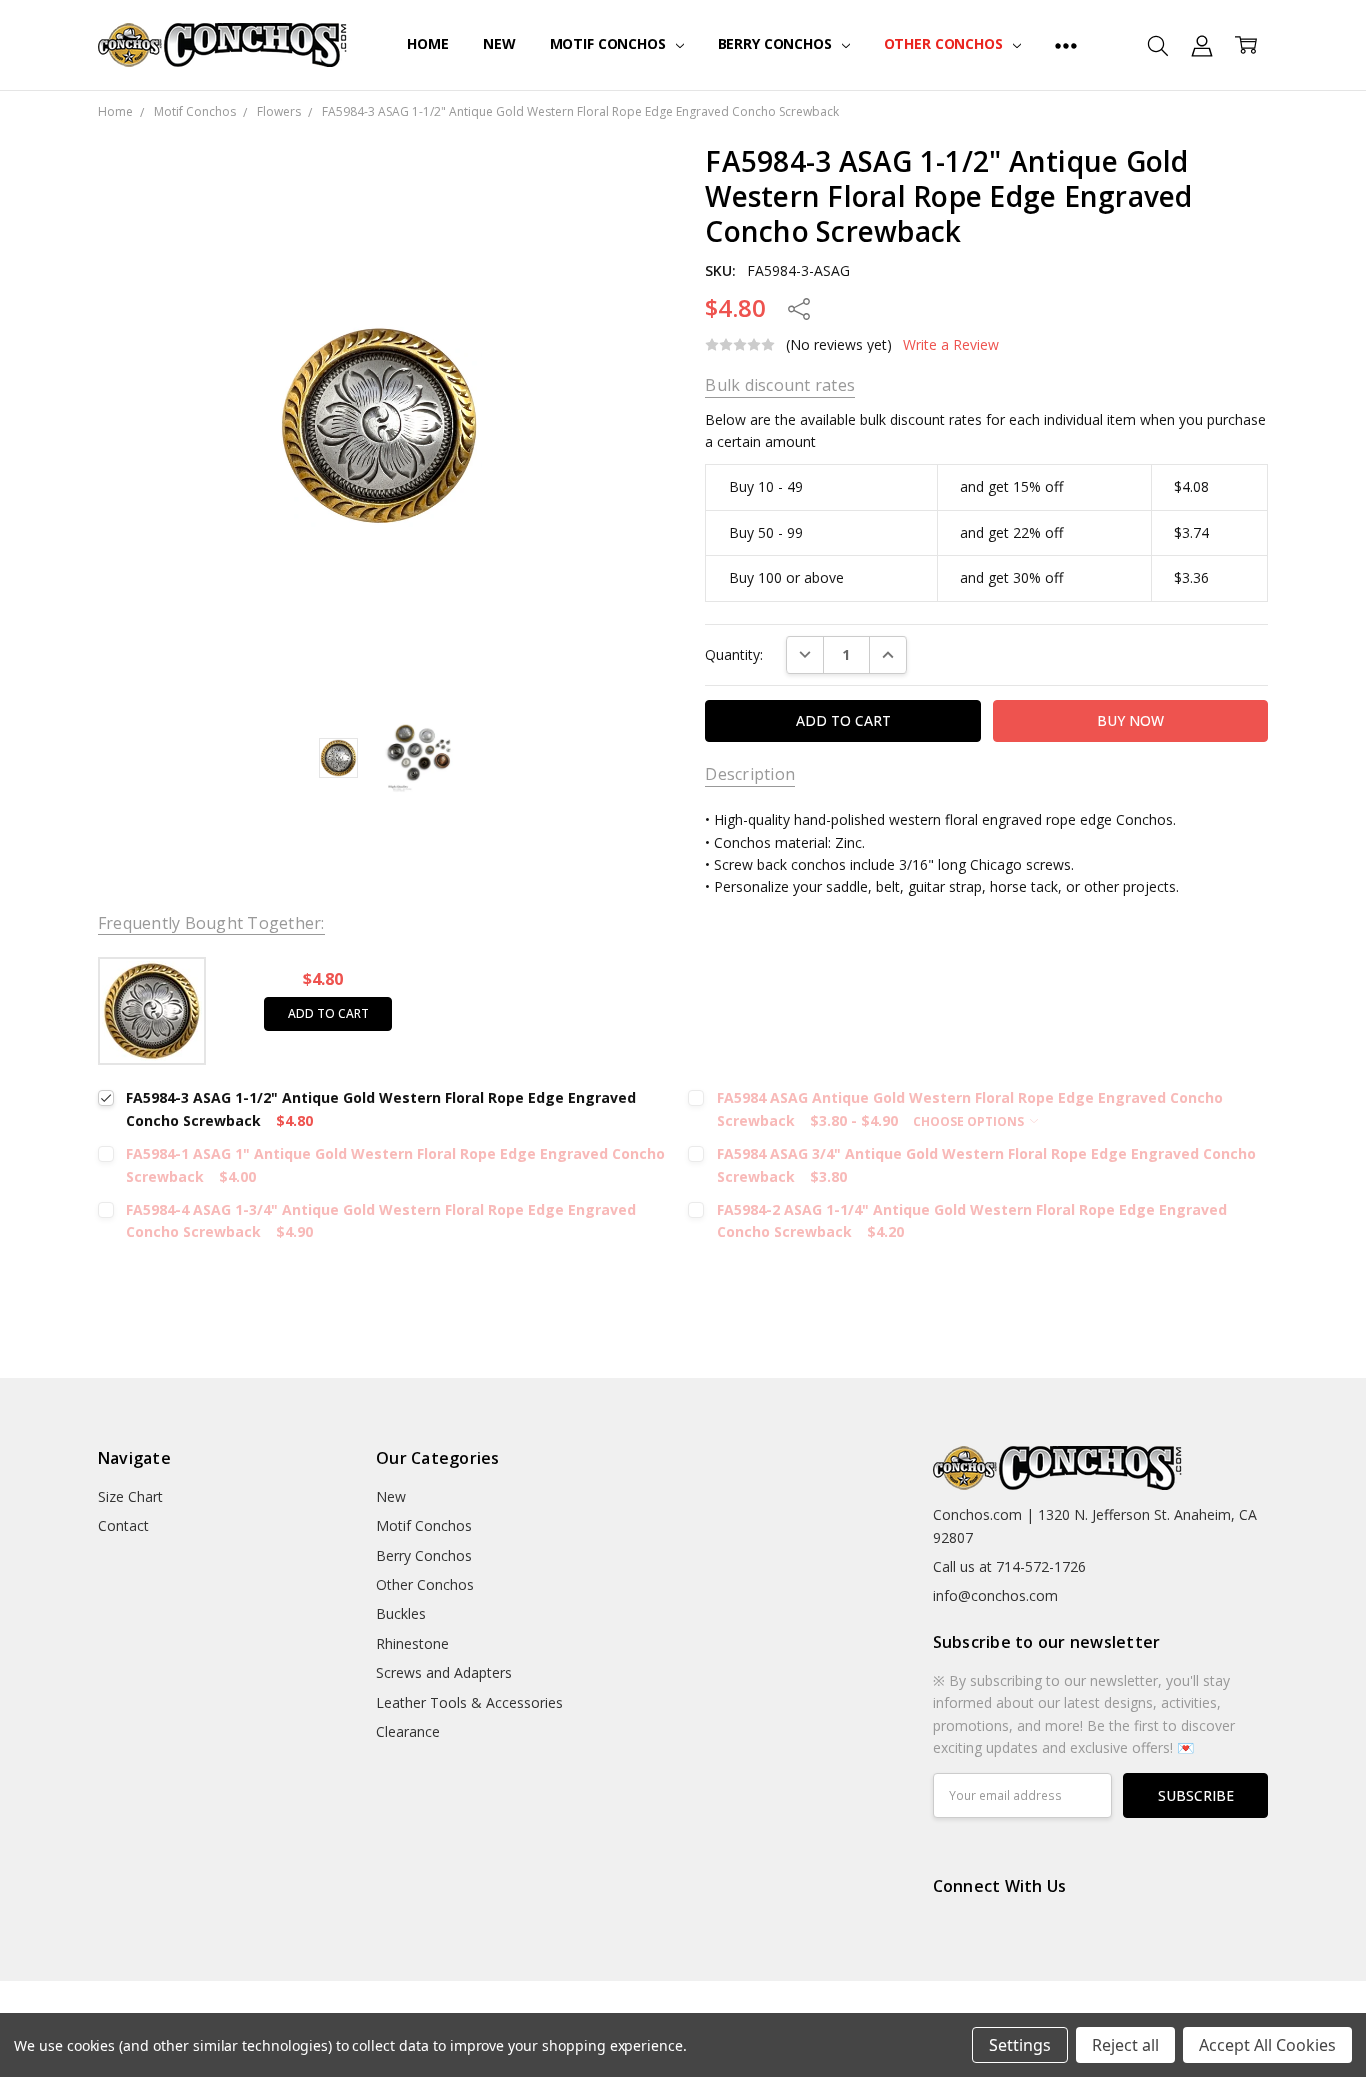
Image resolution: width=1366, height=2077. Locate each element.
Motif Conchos (610, 43)
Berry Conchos (777, 43)
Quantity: (734, 654)
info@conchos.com (995, 1595)
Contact (123, 1525)
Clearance (408, 1731)
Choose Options (970, 1121)
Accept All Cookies (1267, 2045)
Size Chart (130, 1496)
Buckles (401, 1613)
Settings (1020, 2045)
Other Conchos (945, 43)
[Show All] (1066, 45)
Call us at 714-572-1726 (1009, 1566)
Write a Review (951, 345)
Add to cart (328, 1013)
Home (427, 43)
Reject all (1125, 2045)
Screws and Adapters (444, 1672)
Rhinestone (412, 1643)
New (499, 43)
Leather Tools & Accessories (469, 1702)
